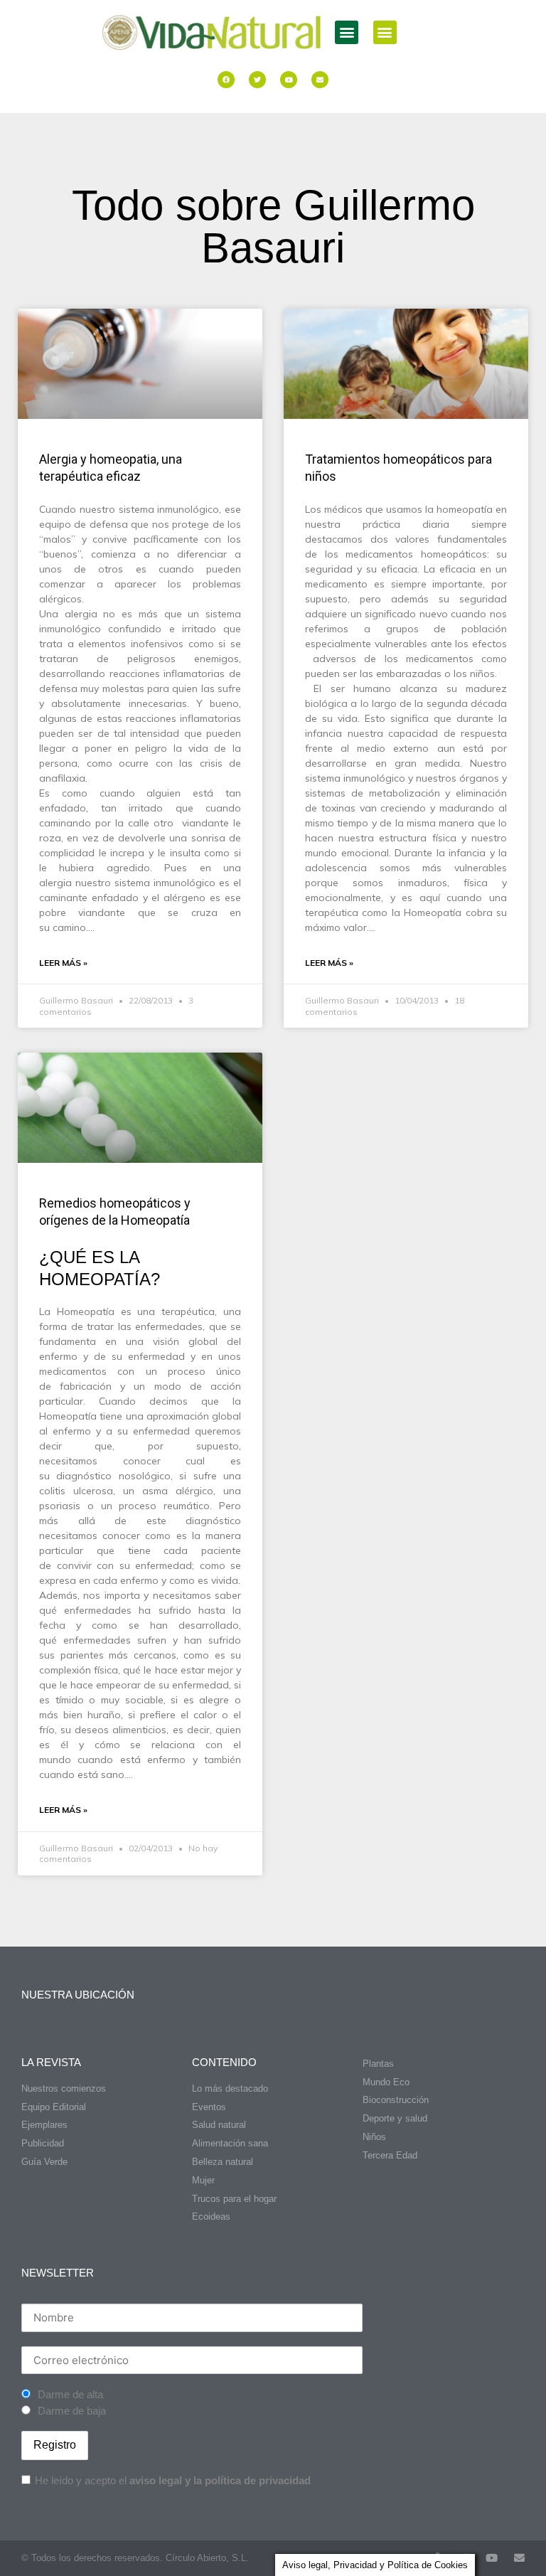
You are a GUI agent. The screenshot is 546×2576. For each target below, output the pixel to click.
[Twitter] (257, 80)
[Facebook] (226, 80)
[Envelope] (320, 80)
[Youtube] (289, 80)
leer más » (63, 963)
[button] (347, 32)
